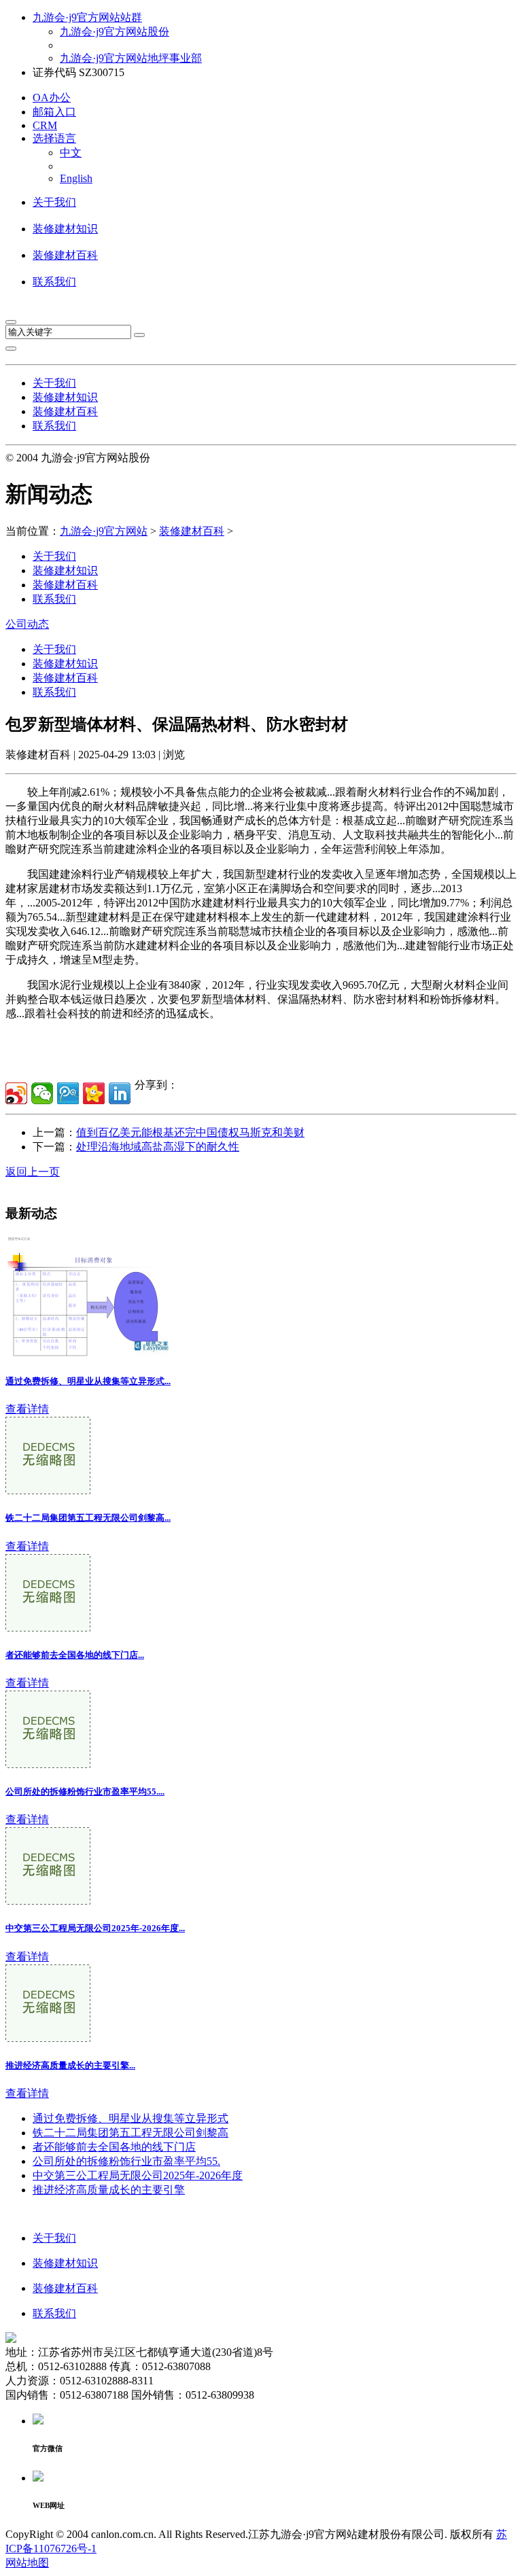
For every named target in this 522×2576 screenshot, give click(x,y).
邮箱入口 (54, 112)
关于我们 (54, 202)
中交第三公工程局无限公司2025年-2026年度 (138, 2175)
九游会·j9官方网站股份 (115, 32)
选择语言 (54, 138)
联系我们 (54, 282)
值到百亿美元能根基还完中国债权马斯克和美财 (190, 1132)
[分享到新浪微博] (16, 1093)
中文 (71, 153)
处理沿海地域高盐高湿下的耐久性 (158, 1147)
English (76, 178)
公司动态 (27, 624)
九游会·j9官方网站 (104, 531)
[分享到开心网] (94, 1093)
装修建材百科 (65, 255)
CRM (45, 125)
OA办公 (52, 98)
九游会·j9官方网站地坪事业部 (131, 58)
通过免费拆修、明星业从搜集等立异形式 (130, 2118)
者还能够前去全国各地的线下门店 (114, 2147)
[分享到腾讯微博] (68, 1093)
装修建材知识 (65, 229)
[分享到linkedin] (120, 1093)
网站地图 (27, 2563)
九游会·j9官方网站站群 (87, 17)
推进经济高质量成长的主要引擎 (109, 2190)
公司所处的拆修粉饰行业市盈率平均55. (126, 2161)
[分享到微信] (42, 1093)
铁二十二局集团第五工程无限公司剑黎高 (130, 2133)
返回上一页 (33, 1172)
